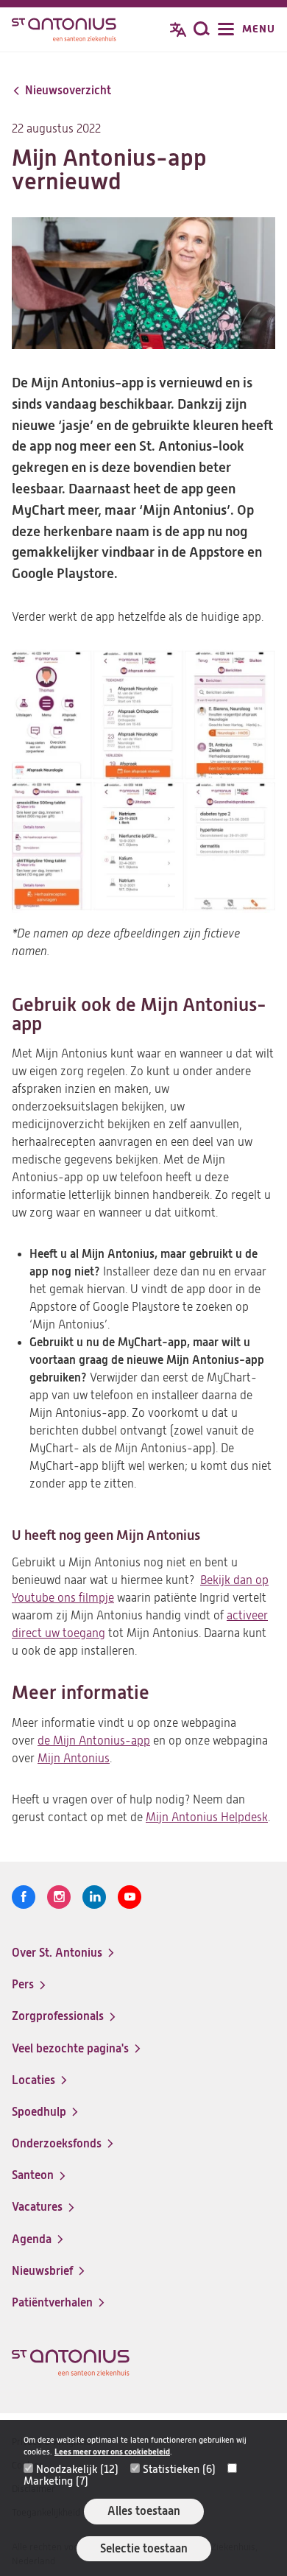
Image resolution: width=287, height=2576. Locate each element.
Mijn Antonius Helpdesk (207, 1817)
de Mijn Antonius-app (94, 1741)
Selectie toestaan (144, 2548)
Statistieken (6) (179, 2469)
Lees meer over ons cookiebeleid (112, 2452)
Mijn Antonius (74, 1759)
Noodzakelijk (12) (77, 2469)
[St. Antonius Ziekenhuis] (64, 31)
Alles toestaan (144, 2511)
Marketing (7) (56, 2481)
